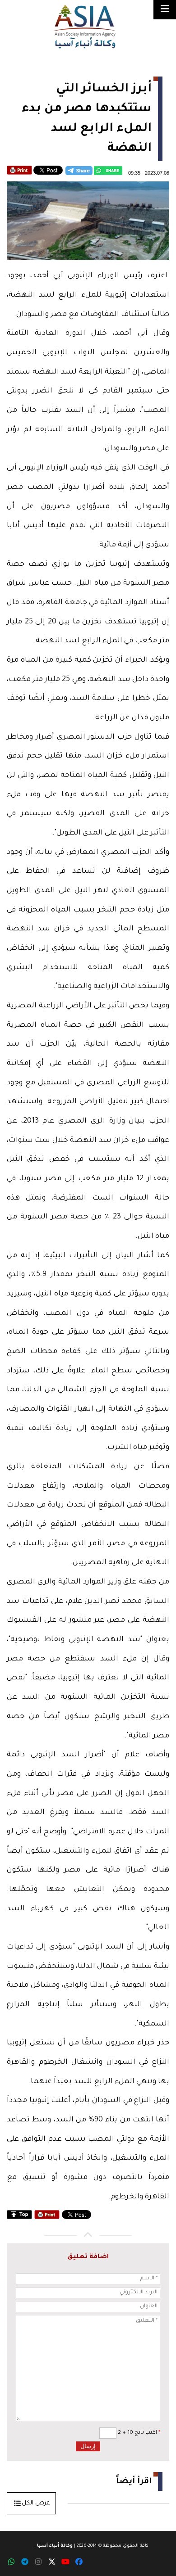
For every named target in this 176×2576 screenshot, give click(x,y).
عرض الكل (36, 2503)
